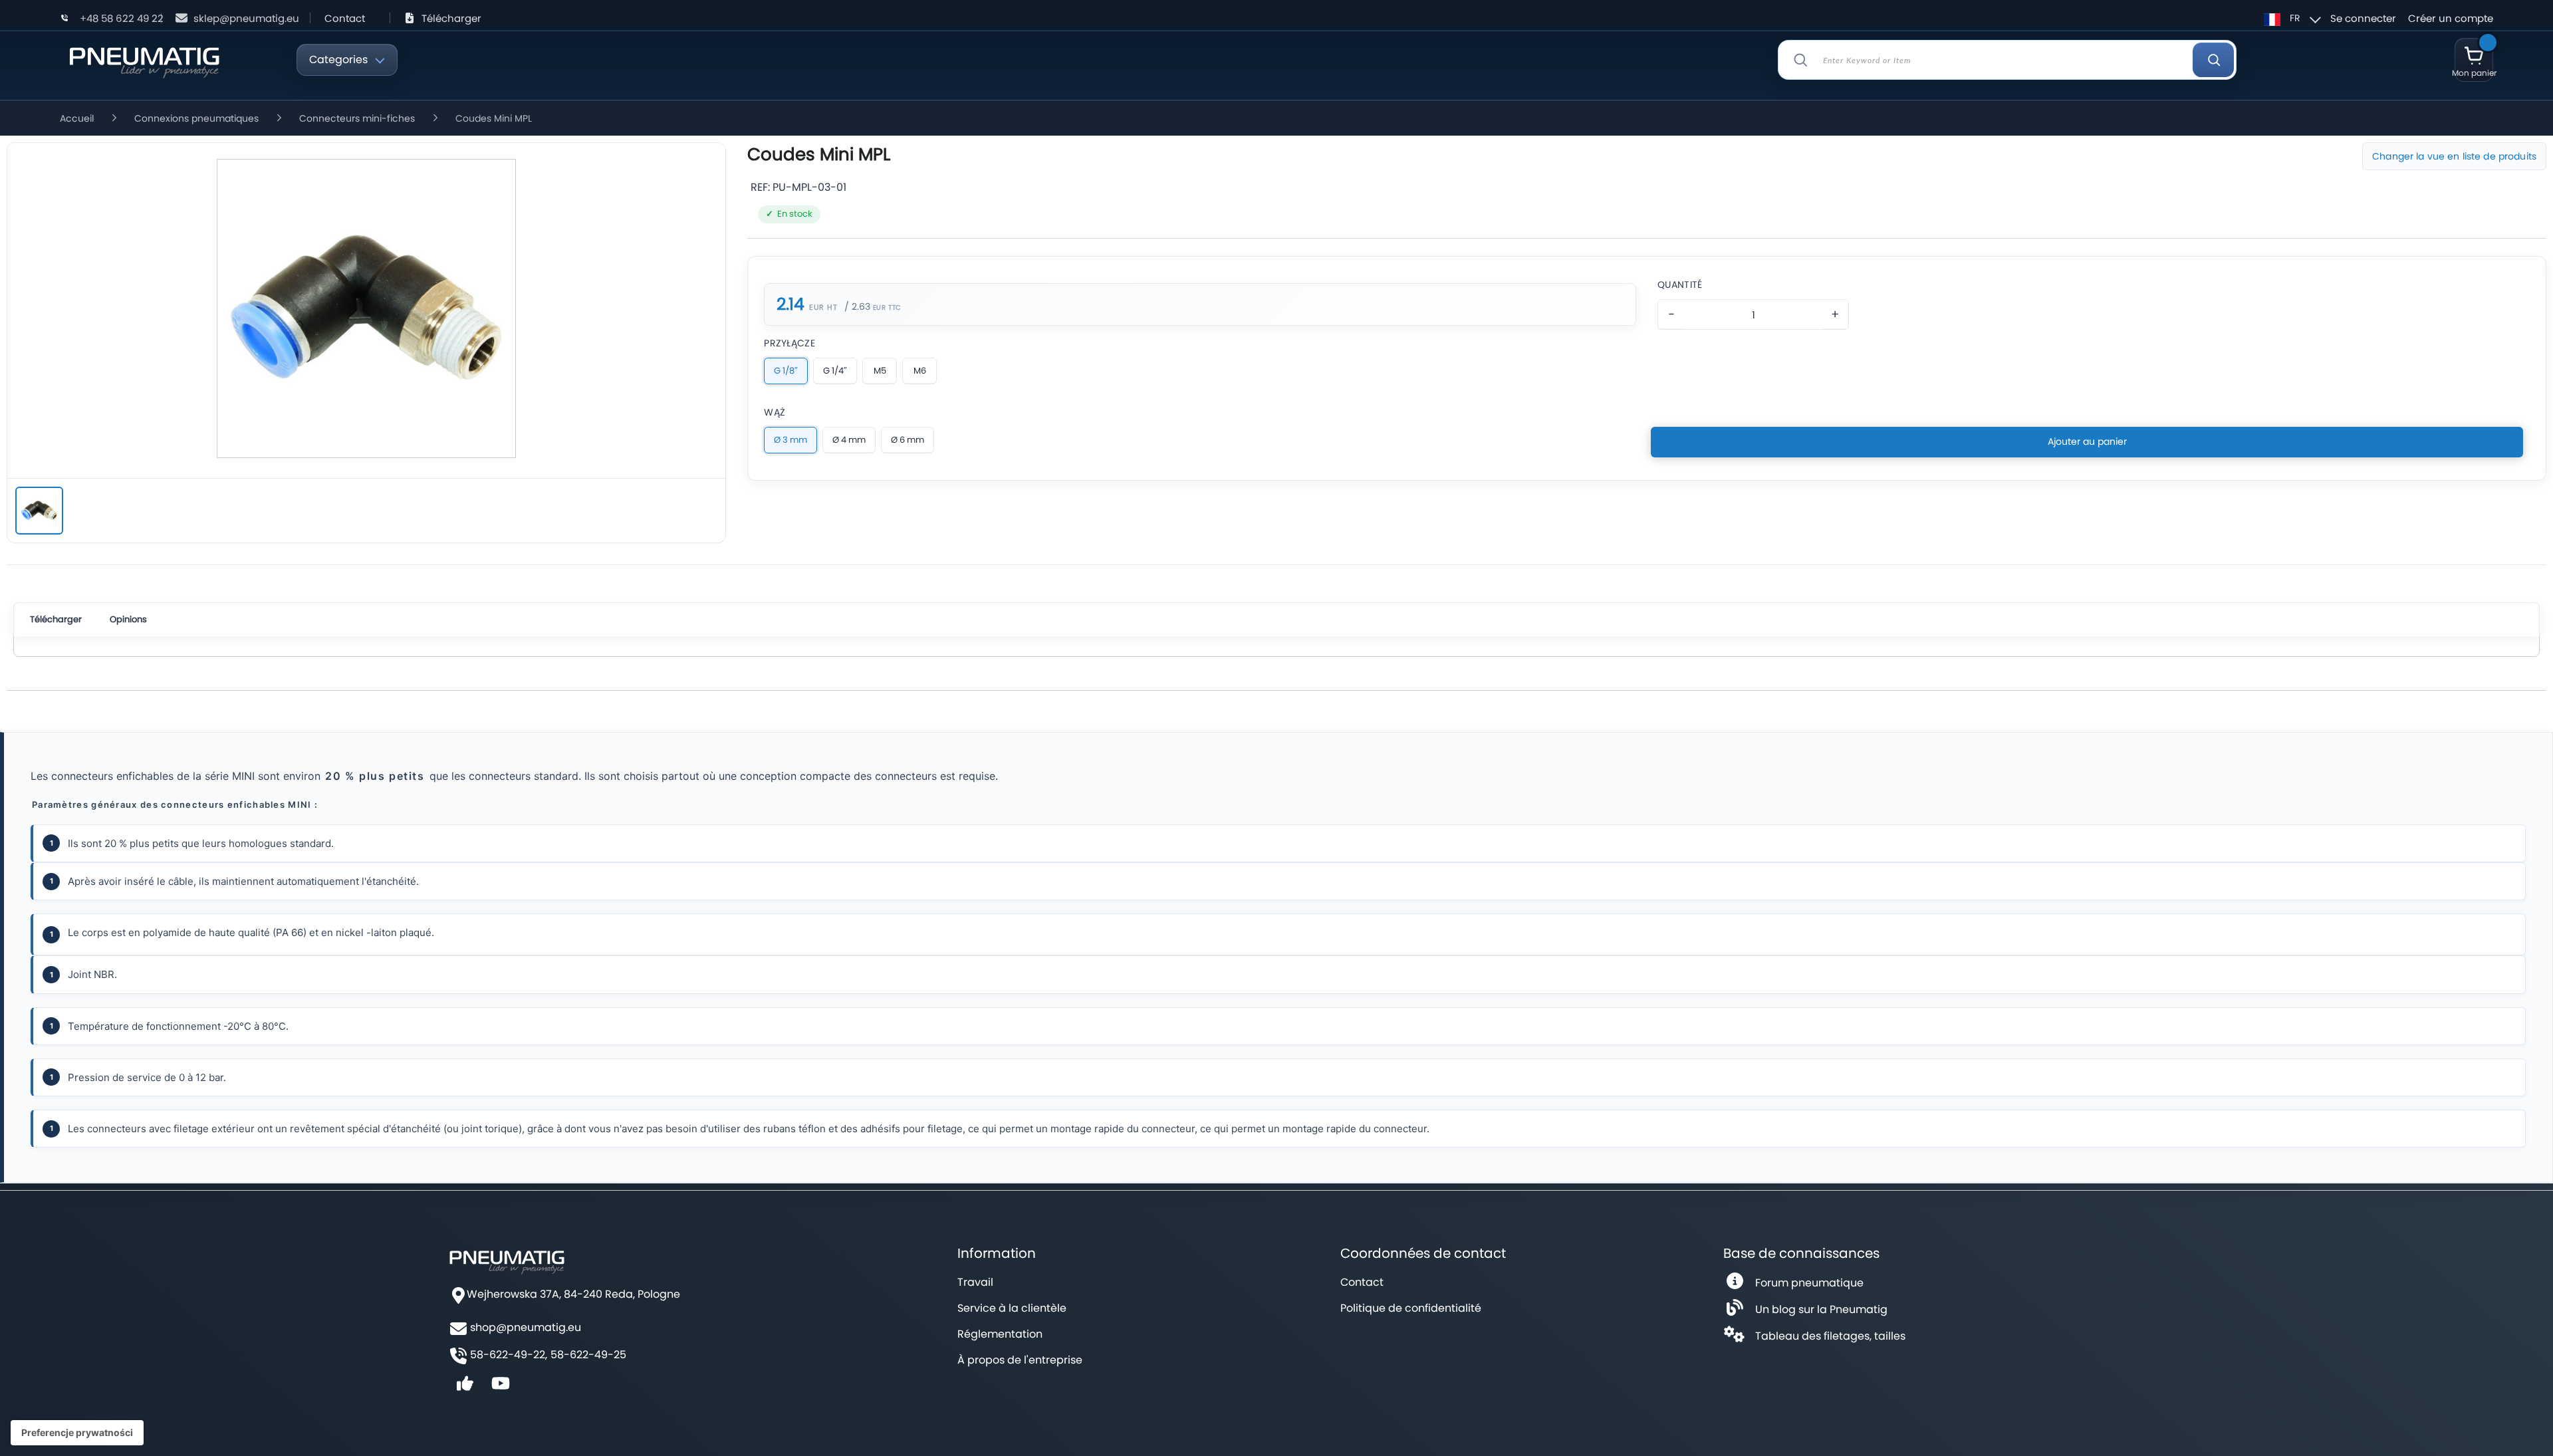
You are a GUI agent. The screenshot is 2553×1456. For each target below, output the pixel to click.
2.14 (790, 304)
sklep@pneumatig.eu (246, 18)
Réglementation (1000, 1334)
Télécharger (451, 18)
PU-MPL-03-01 (809, 187)
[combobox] (2007, 60)
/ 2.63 (857, 306)
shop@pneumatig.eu (526, 1328)
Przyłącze (790, 343)
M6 (920, 371)
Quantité (1680, 285)
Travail (975, 1282)
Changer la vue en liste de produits (2454, 156)
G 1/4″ (835, 371)
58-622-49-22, (509, 1355)
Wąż (775, 412)
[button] (2290, 18)
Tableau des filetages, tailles (1830, 1336)
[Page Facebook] (465, 1388)
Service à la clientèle (1012, 1308)
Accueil (77, 118)
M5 (880, 371)
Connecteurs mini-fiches (357, 118)
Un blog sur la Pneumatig (1821, 1309)
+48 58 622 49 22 (122, 18)
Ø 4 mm (849, 440)
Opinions (128, 619)
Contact (345, 18)
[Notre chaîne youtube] (501, 1388)
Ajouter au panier (2087, 441)
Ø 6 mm (908, 440)
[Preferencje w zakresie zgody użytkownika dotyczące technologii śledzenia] (77, 1433)
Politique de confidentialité (1411, 1308)
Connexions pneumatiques (196, 118)
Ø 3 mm (790, 440)
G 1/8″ (786, 371)
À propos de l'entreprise (1020, 1360)
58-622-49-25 (588, 1355)
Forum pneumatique (1809, 1283)
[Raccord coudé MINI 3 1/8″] (39, 511)
